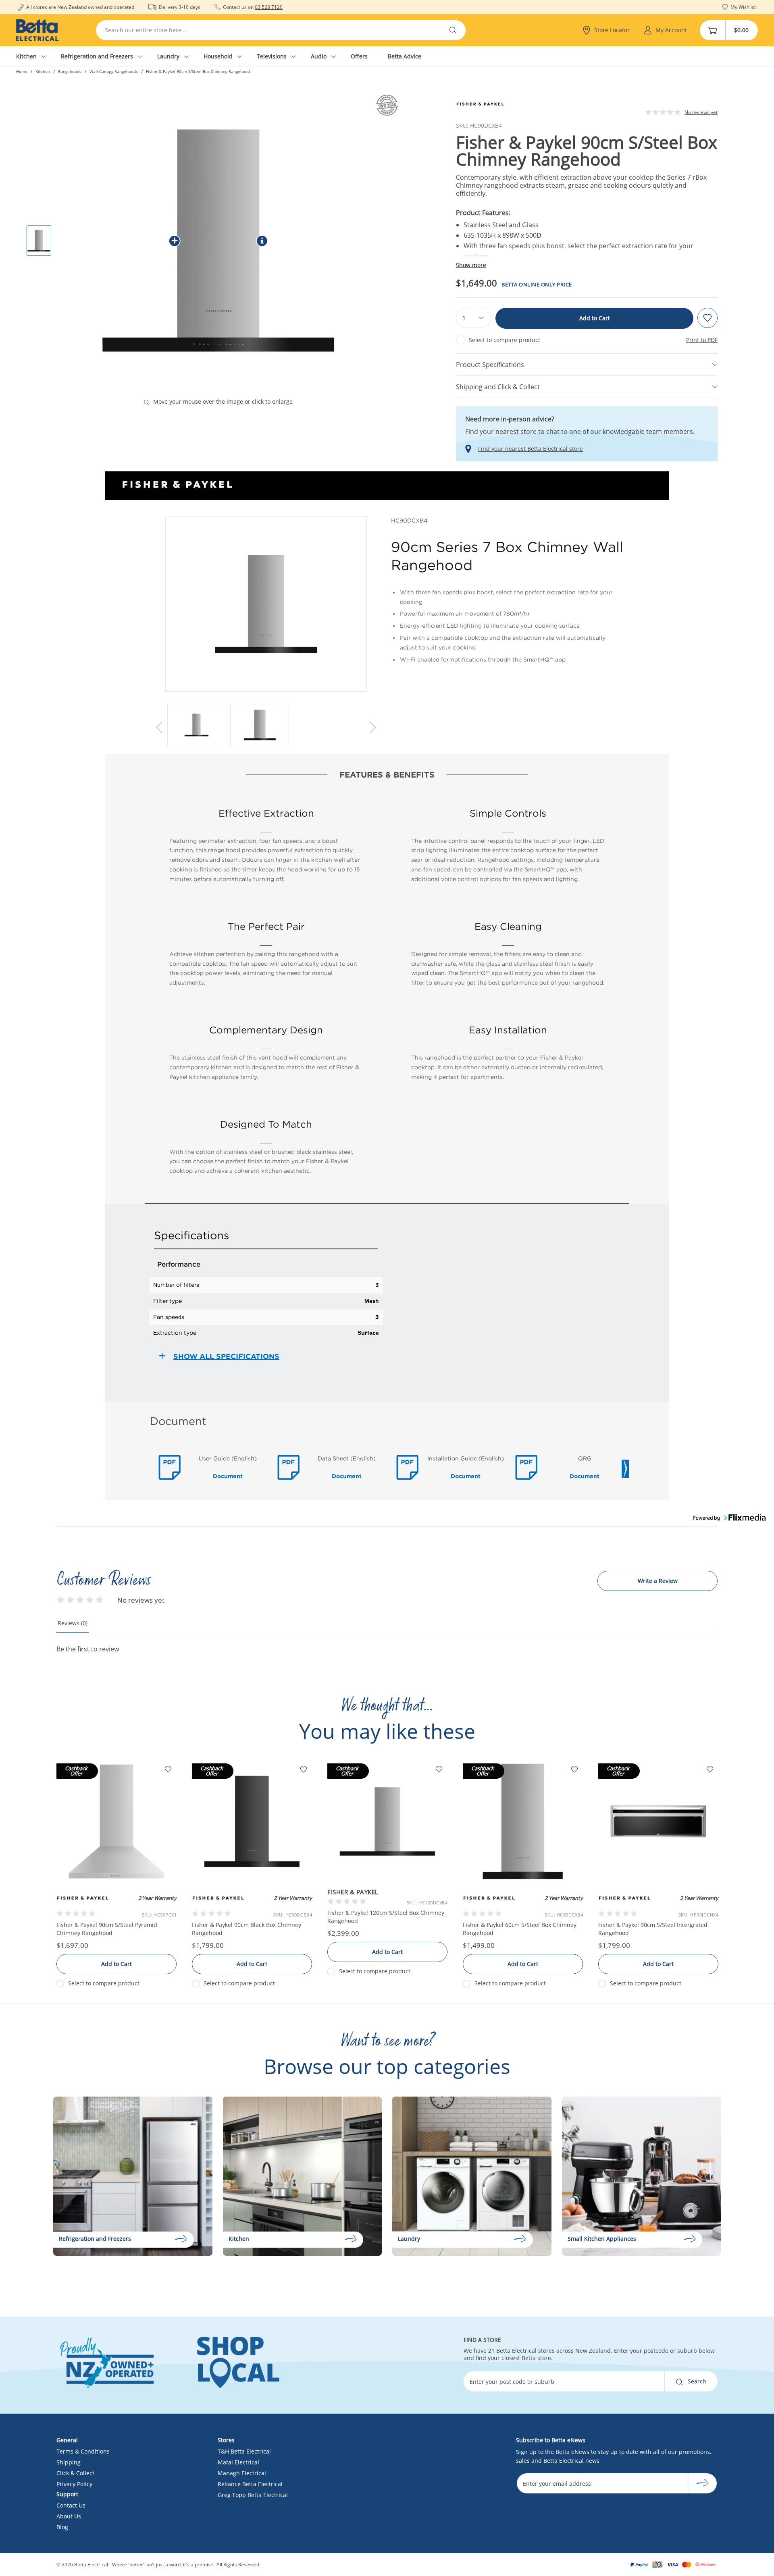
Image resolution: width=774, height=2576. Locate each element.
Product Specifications (490, 365)
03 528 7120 (269, 7)
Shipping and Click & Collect (498, 387)
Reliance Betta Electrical (250, 2484)
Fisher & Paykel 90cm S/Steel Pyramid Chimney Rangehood (107, 1929)
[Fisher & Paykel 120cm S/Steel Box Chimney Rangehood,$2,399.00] (387, 1821)
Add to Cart (595, 318)
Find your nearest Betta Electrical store (531, 449)
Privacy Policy (74, 2484)
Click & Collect (75, 2473)
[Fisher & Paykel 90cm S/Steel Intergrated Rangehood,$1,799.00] (658, 1821)
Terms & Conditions (83, 2451)
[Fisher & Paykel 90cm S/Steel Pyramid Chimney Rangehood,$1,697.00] (117, 1821)
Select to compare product (505, 340)
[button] (161, 727)
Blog (62, 2527)
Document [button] (228, 1476)
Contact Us (71, 2505)
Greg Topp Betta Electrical (253, 2495)
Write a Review (658, 1581)
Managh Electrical (242, 2473)
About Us (69, 2516)
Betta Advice (405, 56)
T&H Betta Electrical (244, 2451)
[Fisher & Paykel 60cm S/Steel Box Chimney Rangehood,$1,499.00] (523, 1821)
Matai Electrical (238, 2462)
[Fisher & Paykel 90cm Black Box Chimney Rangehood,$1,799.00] (252, 1821)
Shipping (69, 2462)
